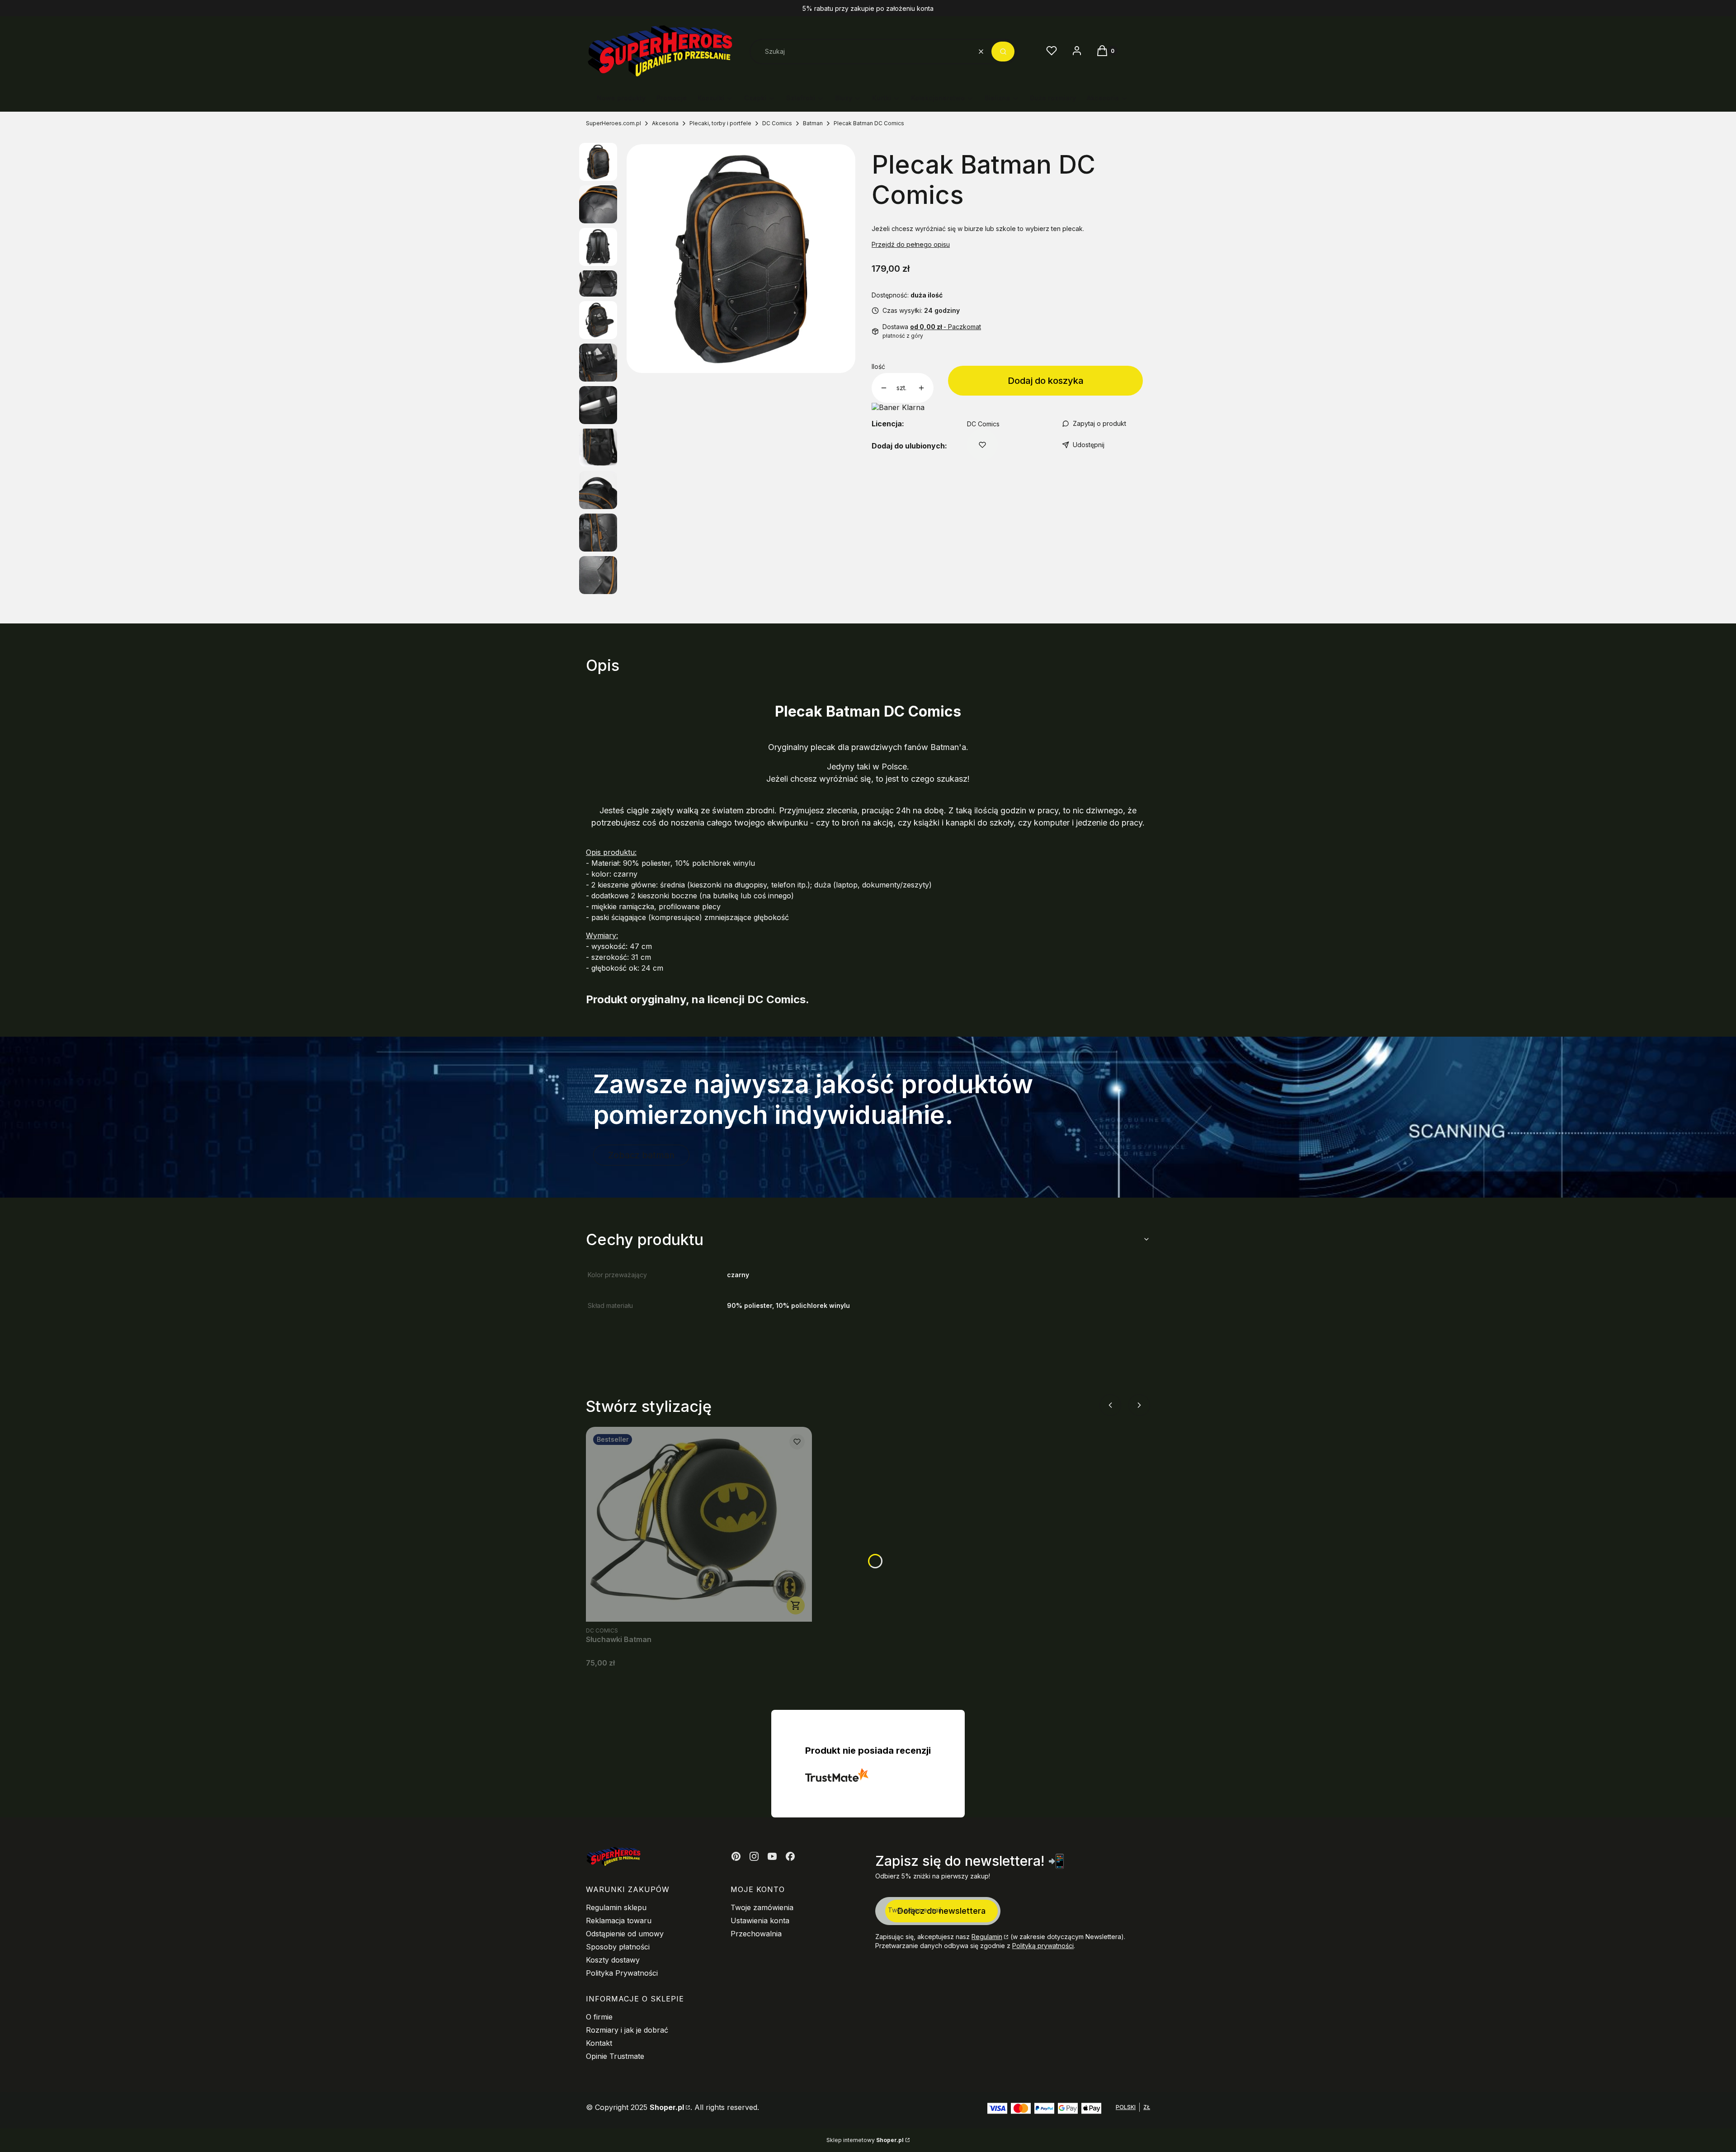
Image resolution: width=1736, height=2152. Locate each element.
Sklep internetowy (865, 2140)
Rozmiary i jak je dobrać (627, 2030)
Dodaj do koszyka (1046, 381)
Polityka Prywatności (622, 1973)
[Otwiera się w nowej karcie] (736, 1856)
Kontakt (599, 2043)
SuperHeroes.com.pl (613, 123)
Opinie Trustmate (615, 2056)
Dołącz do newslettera (941, 1911)
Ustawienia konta (760, 1921)
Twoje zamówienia (762, 1907)
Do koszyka (796, 1605)
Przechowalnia (756, 1934)
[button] (1003, 52)
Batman (813, 123)
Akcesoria (665, 123)
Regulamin (987, 1937)
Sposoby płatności (618, 1947)
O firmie (599, 2017)
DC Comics (777, 123)
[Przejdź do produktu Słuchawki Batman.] (699, 1524)
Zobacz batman (641, 1155)
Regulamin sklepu (616, 1907)
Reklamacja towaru (619, 1921)
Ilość (878, 366)
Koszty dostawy (613, 1960)
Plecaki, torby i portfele (720, 123)
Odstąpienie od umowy (625, 1934)
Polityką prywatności (1043, 1946)
